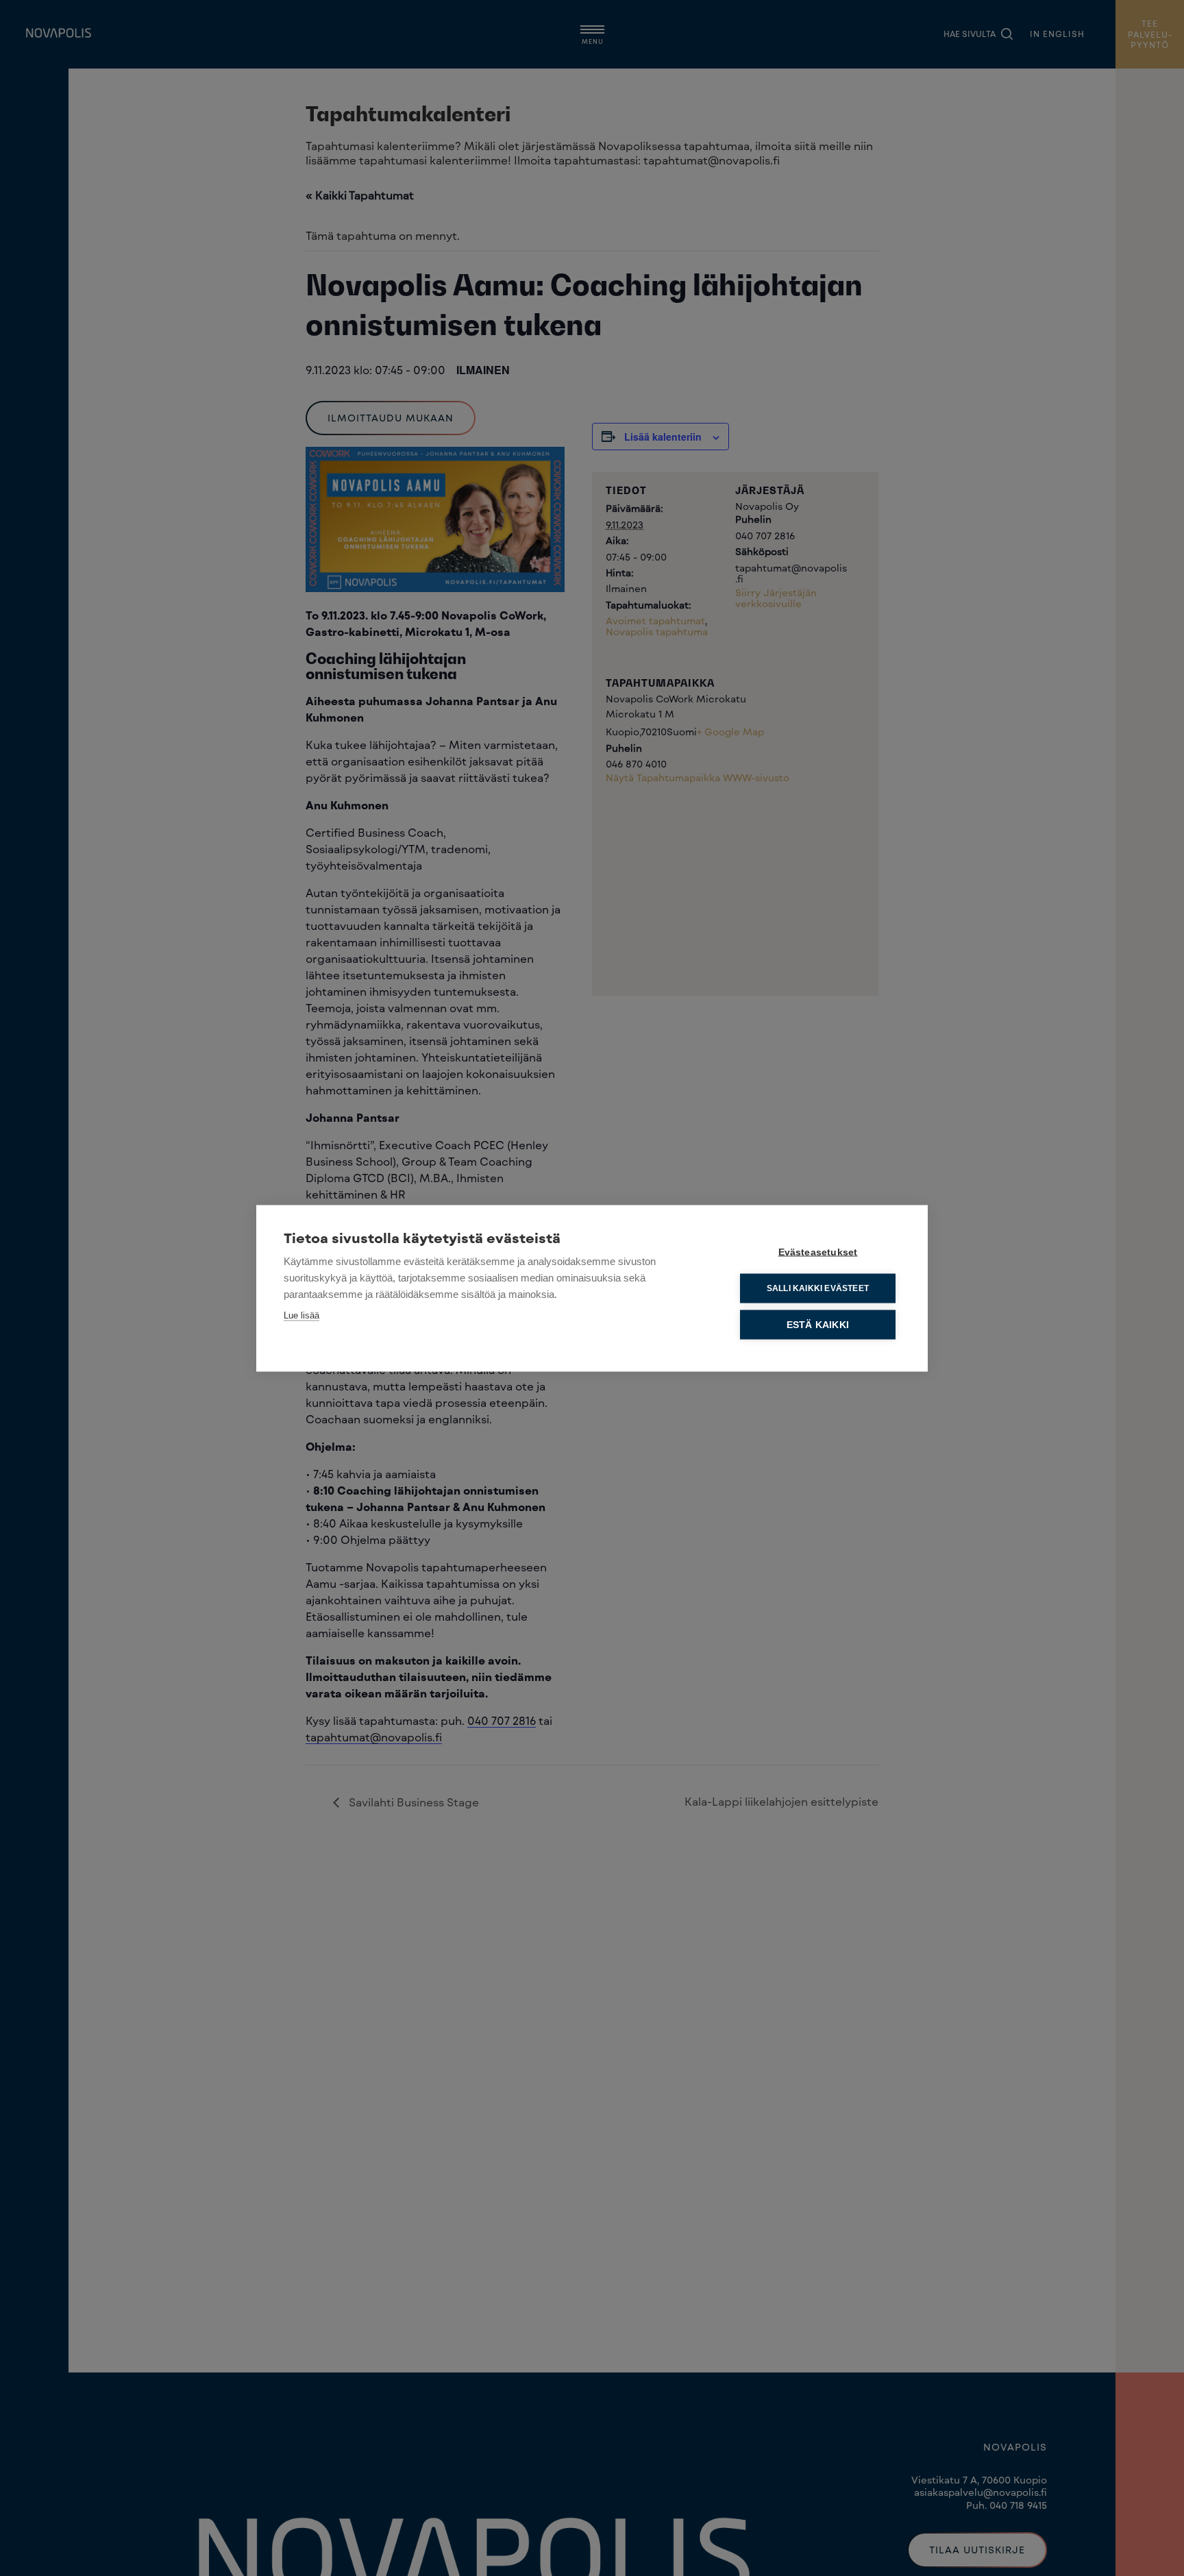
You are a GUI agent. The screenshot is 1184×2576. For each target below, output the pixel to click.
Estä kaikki (818, 1324)
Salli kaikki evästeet (818, 1288)
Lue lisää (301, 1315)
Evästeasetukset (818, 1252)
